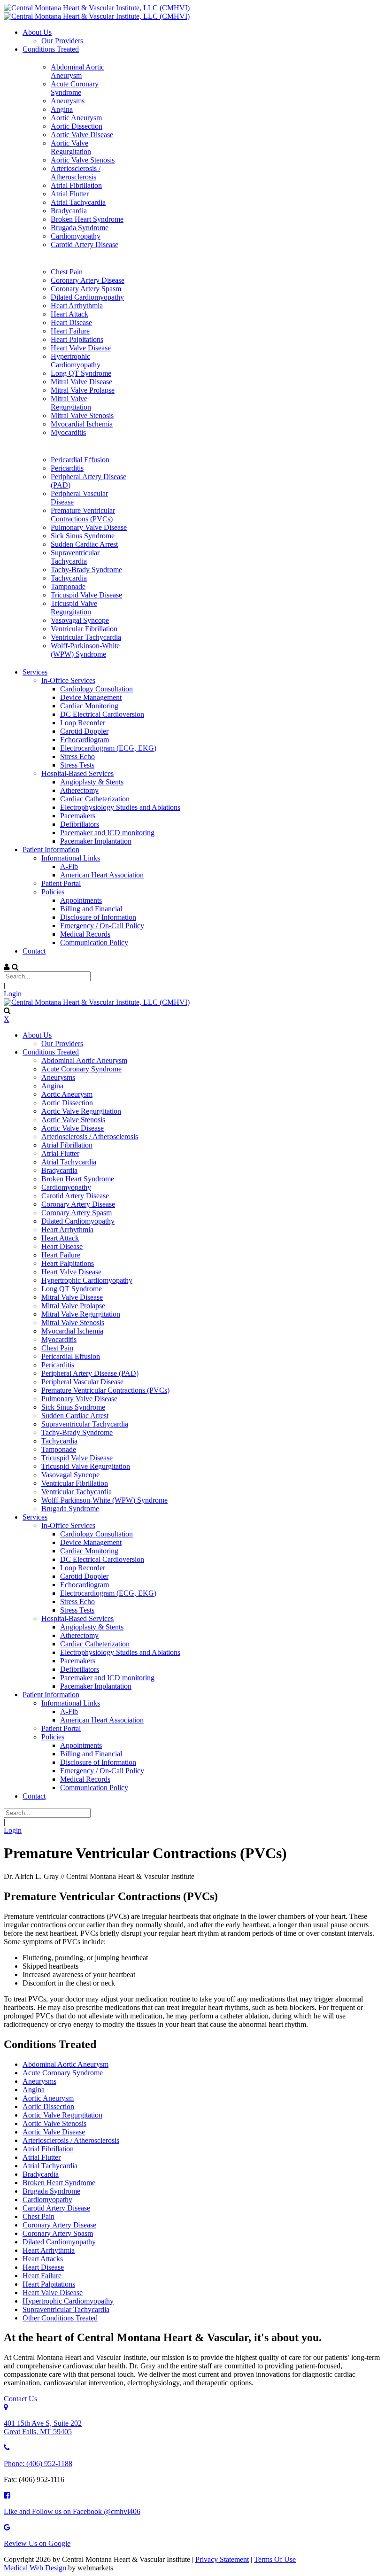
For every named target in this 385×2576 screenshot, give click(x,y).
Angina (34, 2090)
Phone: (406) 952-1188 (38, 2463)
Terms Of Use (275, 2559)
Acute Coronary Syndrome (63, 2073)
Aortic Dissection (48, 2107)
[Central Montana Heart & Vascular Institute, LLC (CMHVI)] (97, 8)
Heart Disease (43, 2267)
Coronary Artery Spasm (58, 2233)
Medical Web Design (35, 2568)
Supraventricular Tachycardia (66, 2309)
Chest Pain (38, 2216)
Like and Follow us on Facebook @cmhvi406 (72, 2511)
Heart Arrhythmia (49, 2250)
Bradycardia (41, 2174)
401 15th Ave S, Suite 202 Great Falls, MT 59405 (43, 2427)
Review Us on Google (37, 2543)
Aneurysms (39, 2081)
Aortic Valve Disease (54, 2132)
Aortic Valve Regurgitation (62, 2115)
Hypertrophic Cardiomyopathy (68, 2301)
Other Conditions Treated (60, 2318)
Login (13, 994)
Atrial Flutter (42, 2157)
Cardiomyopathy (47, 2200)
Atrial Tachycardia (50, 2166)
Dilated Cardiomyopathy (59, 2242)
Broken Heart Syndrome (59, 2183)
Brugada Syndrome (51, 2191)
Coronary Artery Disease (59, 2225)
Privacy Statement (222, 2559)
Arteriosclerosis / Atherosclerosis (71, 2140)
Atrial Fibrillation (48, 2149)
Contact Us (20, 2399)
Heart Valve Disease (53, 2293)
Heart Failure (42, 2276)
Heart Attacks (43, 2259)
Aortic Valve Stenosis (54, 2123)
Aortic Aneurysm (48, 2098)
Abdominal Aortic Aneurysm (65, 2064)
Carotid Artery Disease (56, 2208)
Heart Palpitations (49, 2284)
